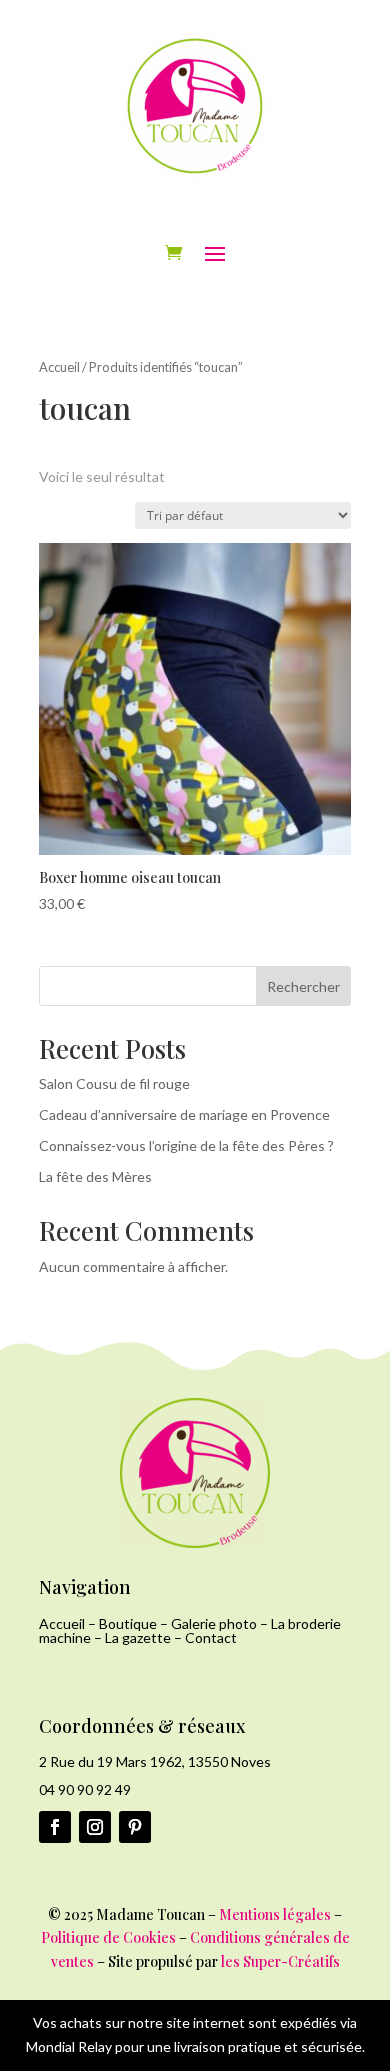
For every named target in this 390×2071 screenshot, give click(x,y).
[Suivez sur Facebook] (55, 1827)
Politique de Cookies (108, 1937)
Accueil (59, 367)
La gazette (138, 1637)
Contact (211, 1637)
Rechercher (303, 986)
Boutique (128, 1623)
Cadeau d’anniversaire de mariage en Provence (184, 1114)
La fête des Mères (95, 1176)
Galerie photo (214, 1623)
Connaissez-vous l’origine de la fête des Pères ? (186, 1145)
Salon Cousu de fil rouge (114, 1083)
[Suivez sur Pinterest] (135, 1827)
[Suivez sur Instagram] (95, 1827)
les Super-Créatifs (280, 1961)
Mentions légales (275, 1914)
